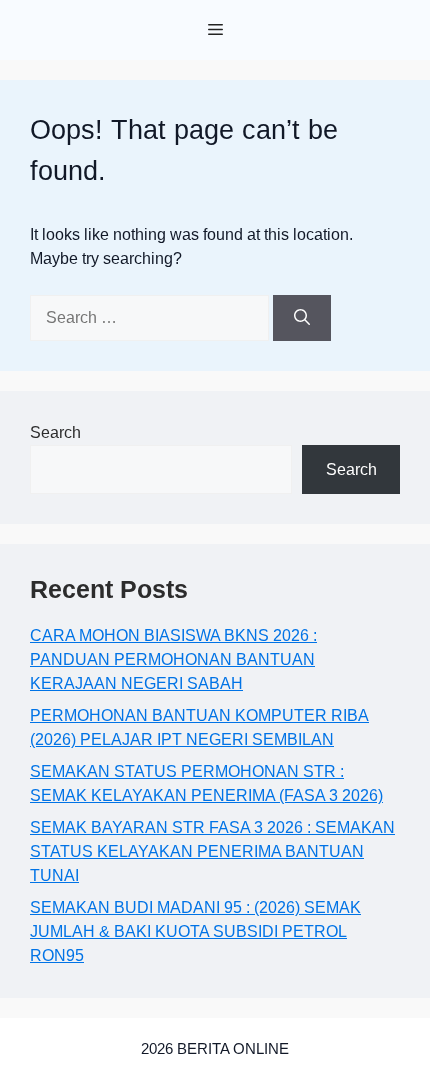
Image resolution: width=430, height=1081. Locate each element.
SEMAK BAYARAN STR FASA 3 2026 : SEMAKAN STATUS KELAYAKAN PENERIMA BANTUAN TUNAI (212, 851)
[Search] (302, 318)
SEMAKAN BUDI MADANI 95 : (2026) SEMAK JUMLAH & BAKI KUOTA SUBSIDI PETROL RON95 (195, 931)
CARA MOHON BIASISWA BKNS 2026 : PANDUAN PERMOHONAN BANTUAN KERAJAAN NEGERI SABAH (173, 659)
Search (55, 432)
